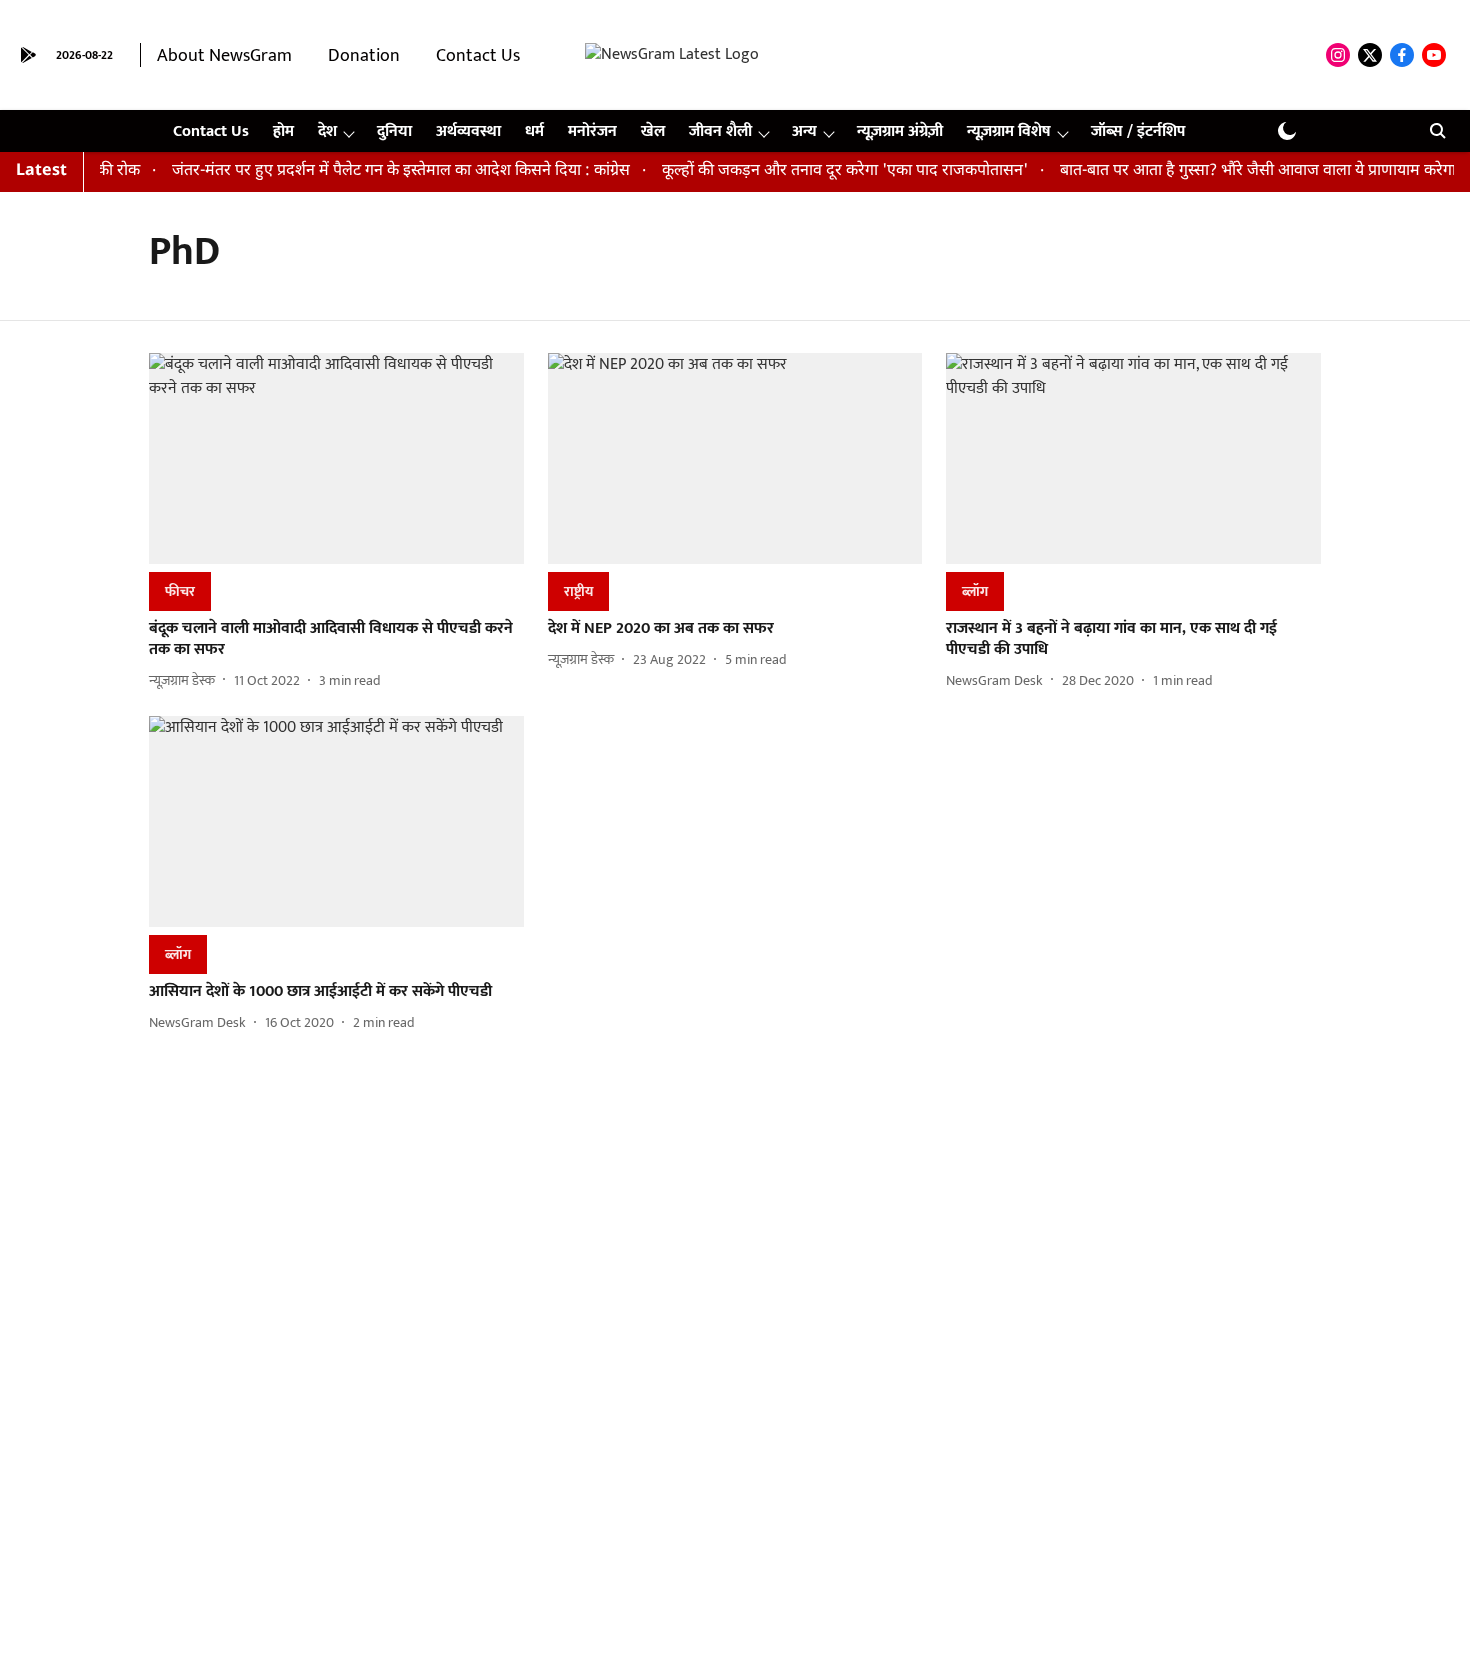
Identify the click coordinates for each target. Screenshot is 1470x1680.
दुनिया (394, 131)
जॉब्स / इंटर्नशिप (1138, 131)
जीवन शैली (720, 131)
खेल (653, 131)
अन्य (804, 131)
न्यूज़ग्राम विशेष (1009, 131)
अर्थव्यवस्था (468, 131)
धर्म (534, 131)
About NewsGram (224, 56)
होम (283, 131)
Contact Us (478, 56)
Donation (364, 56)
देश (327, 131)
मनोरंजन (592, 131)
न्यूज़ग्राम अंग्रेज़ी (900, 131)
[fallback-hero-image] (336, 458)
